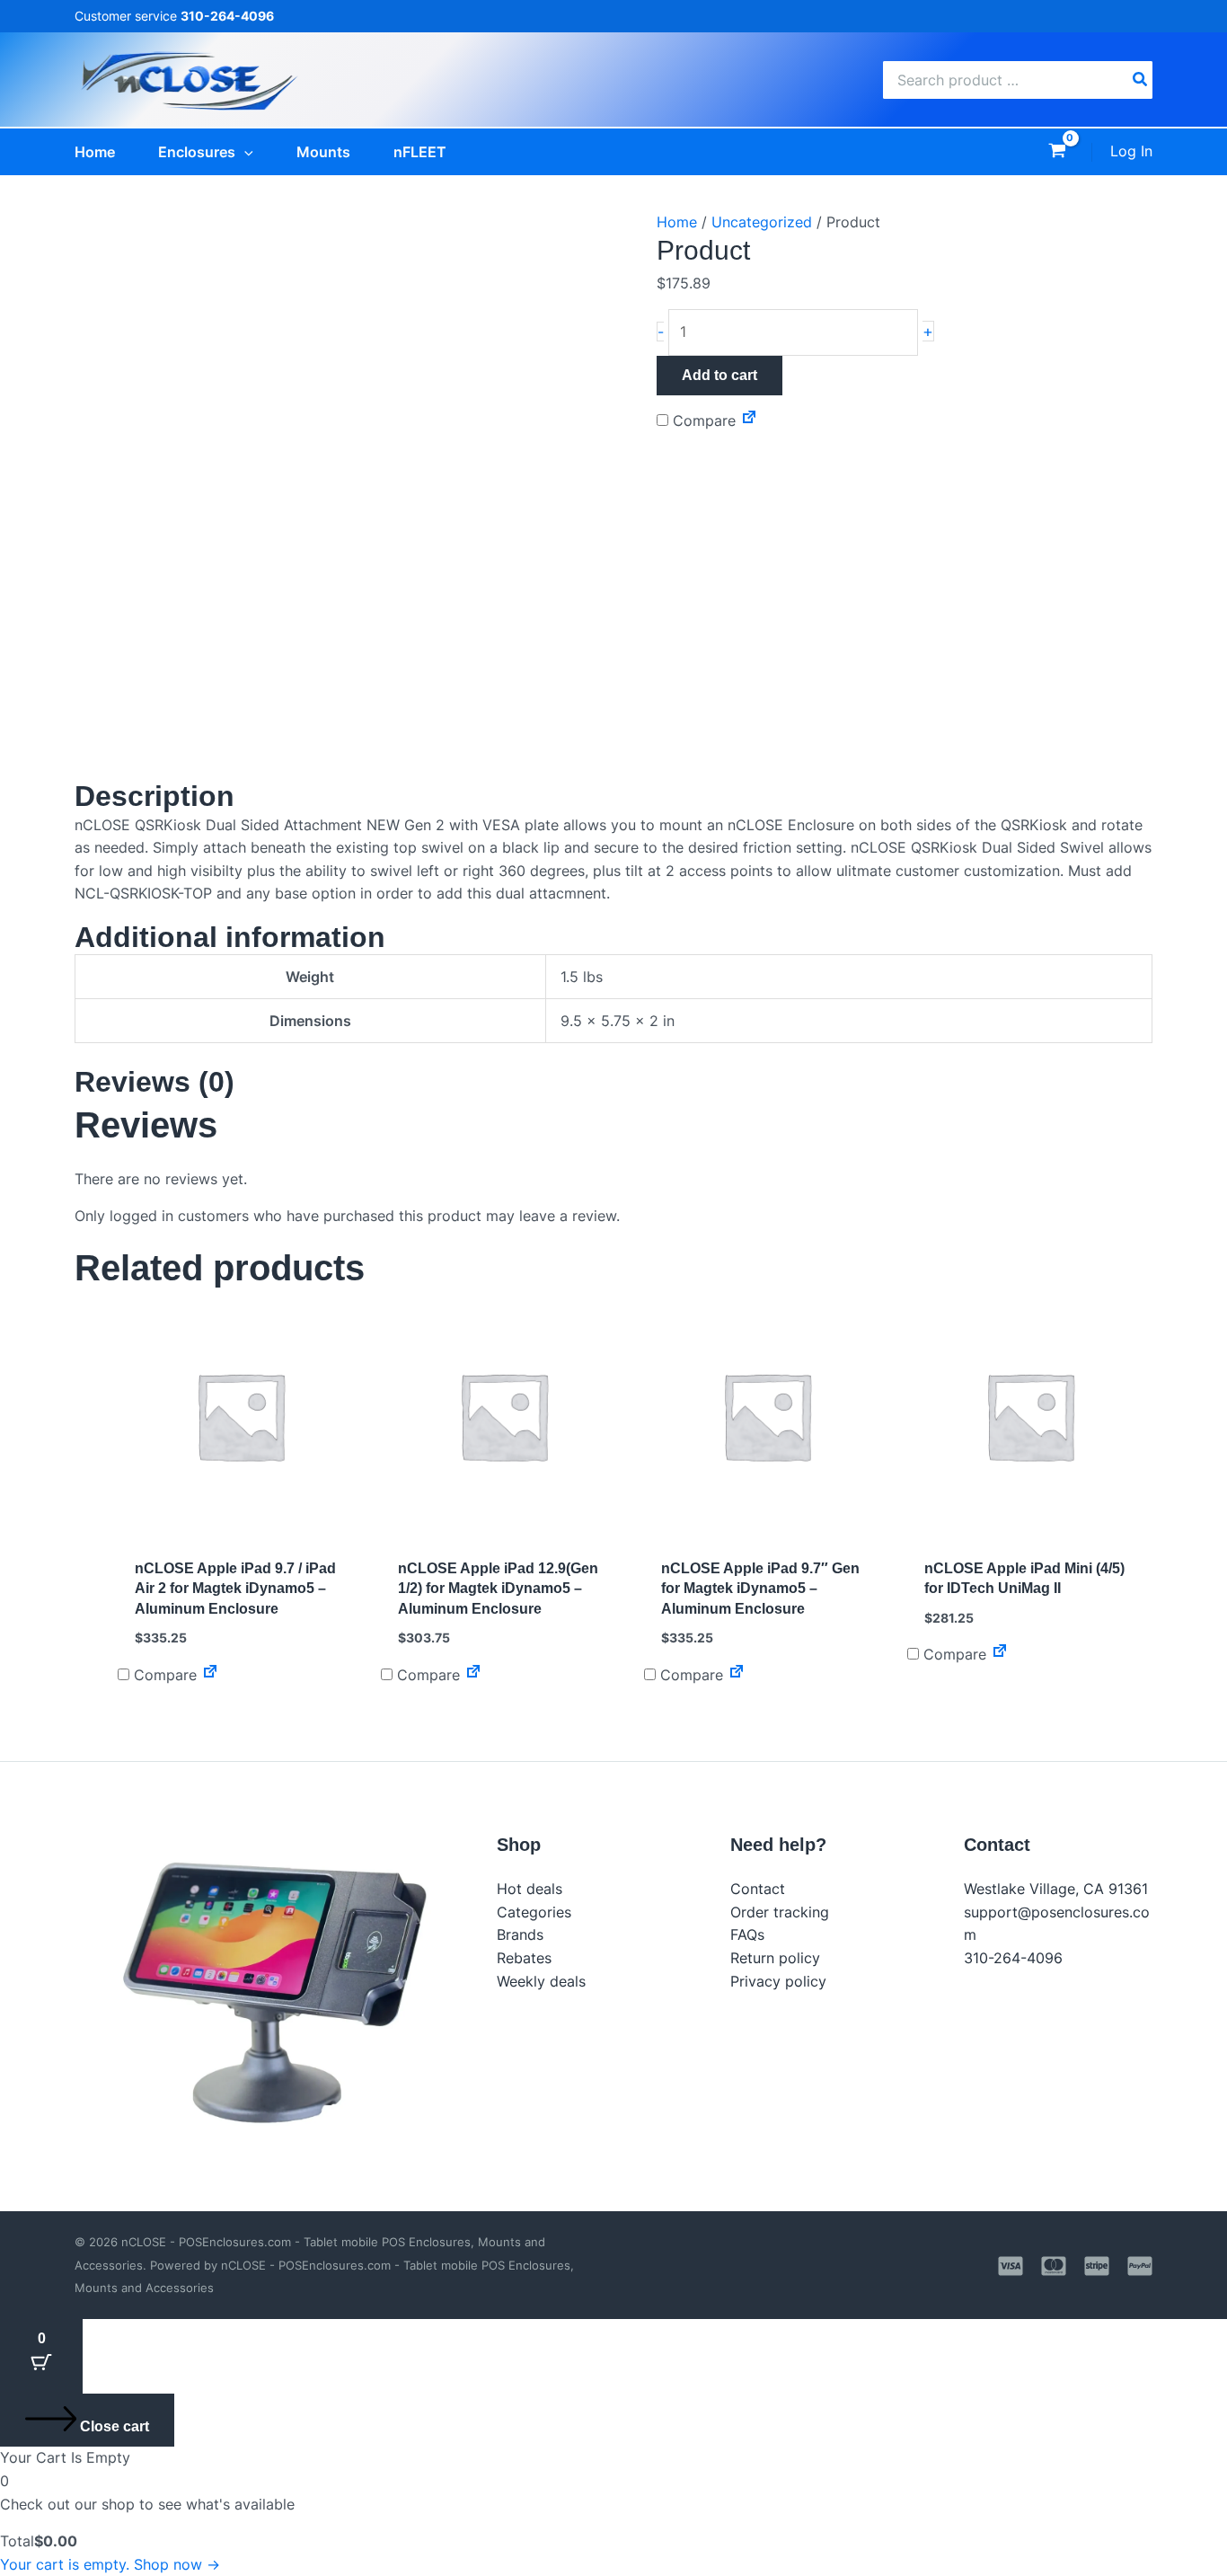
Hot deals (530, 1889)
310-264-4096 (1013, 1958)
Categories (534, 1912)
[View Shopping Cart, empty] (1057, 152)
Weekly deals (541, 1981)
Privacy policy (778, 1981)
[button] (244, 152)
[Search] (1141, 80)
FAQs (747, 1934)
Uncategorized (762, 222)
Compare (702, 420)
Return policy (775, 1958)
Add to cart (719, 375)
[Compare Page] (749, 420)
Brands (520, 1934)
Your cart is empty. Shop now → (110, 2564)
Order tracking (780, 1912)
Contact (758, 1889)
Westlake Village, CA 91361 (1056, 1889)
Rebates (524, 1958)
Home (677, 222)
